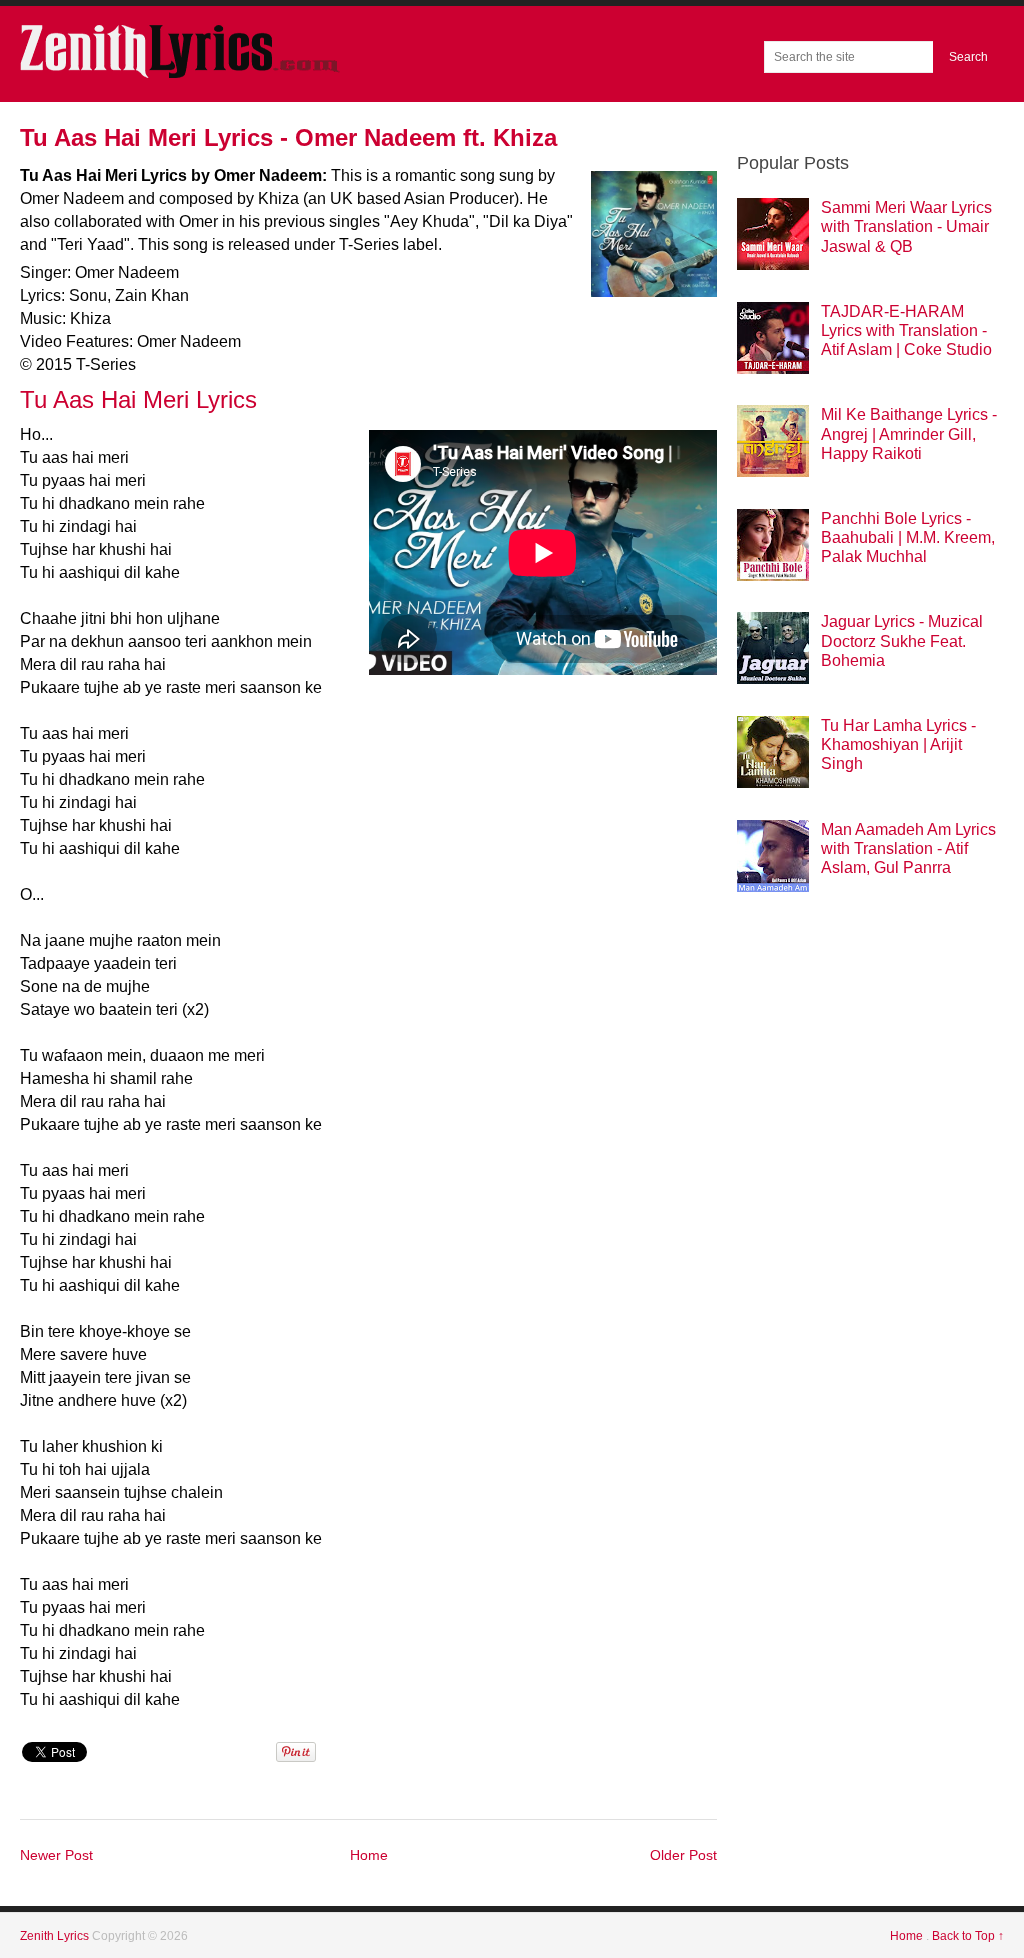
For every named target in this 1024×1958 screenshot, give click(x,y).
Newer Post (56, 1855)
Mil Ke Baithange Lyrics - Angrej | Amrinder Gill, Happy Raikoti (909, 433)
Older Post (683, 1855)
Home (369, 1855)
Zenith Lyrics (56, 1936)
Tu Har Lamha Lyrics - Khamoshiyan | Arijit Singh (898, 744)
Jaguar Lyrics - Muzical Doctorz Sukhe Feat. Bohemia (902, 640)
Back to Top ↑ (968, 1936)
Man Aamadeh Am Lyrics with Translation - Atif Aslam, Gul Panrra (908, 848)
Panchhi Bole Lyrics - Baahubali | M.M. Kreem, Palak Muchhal (908, 537)
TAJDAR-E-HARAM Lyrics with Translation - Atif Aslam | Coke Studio (906, 330)
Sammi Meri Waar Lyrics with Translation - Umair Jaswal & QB (906, 226)
